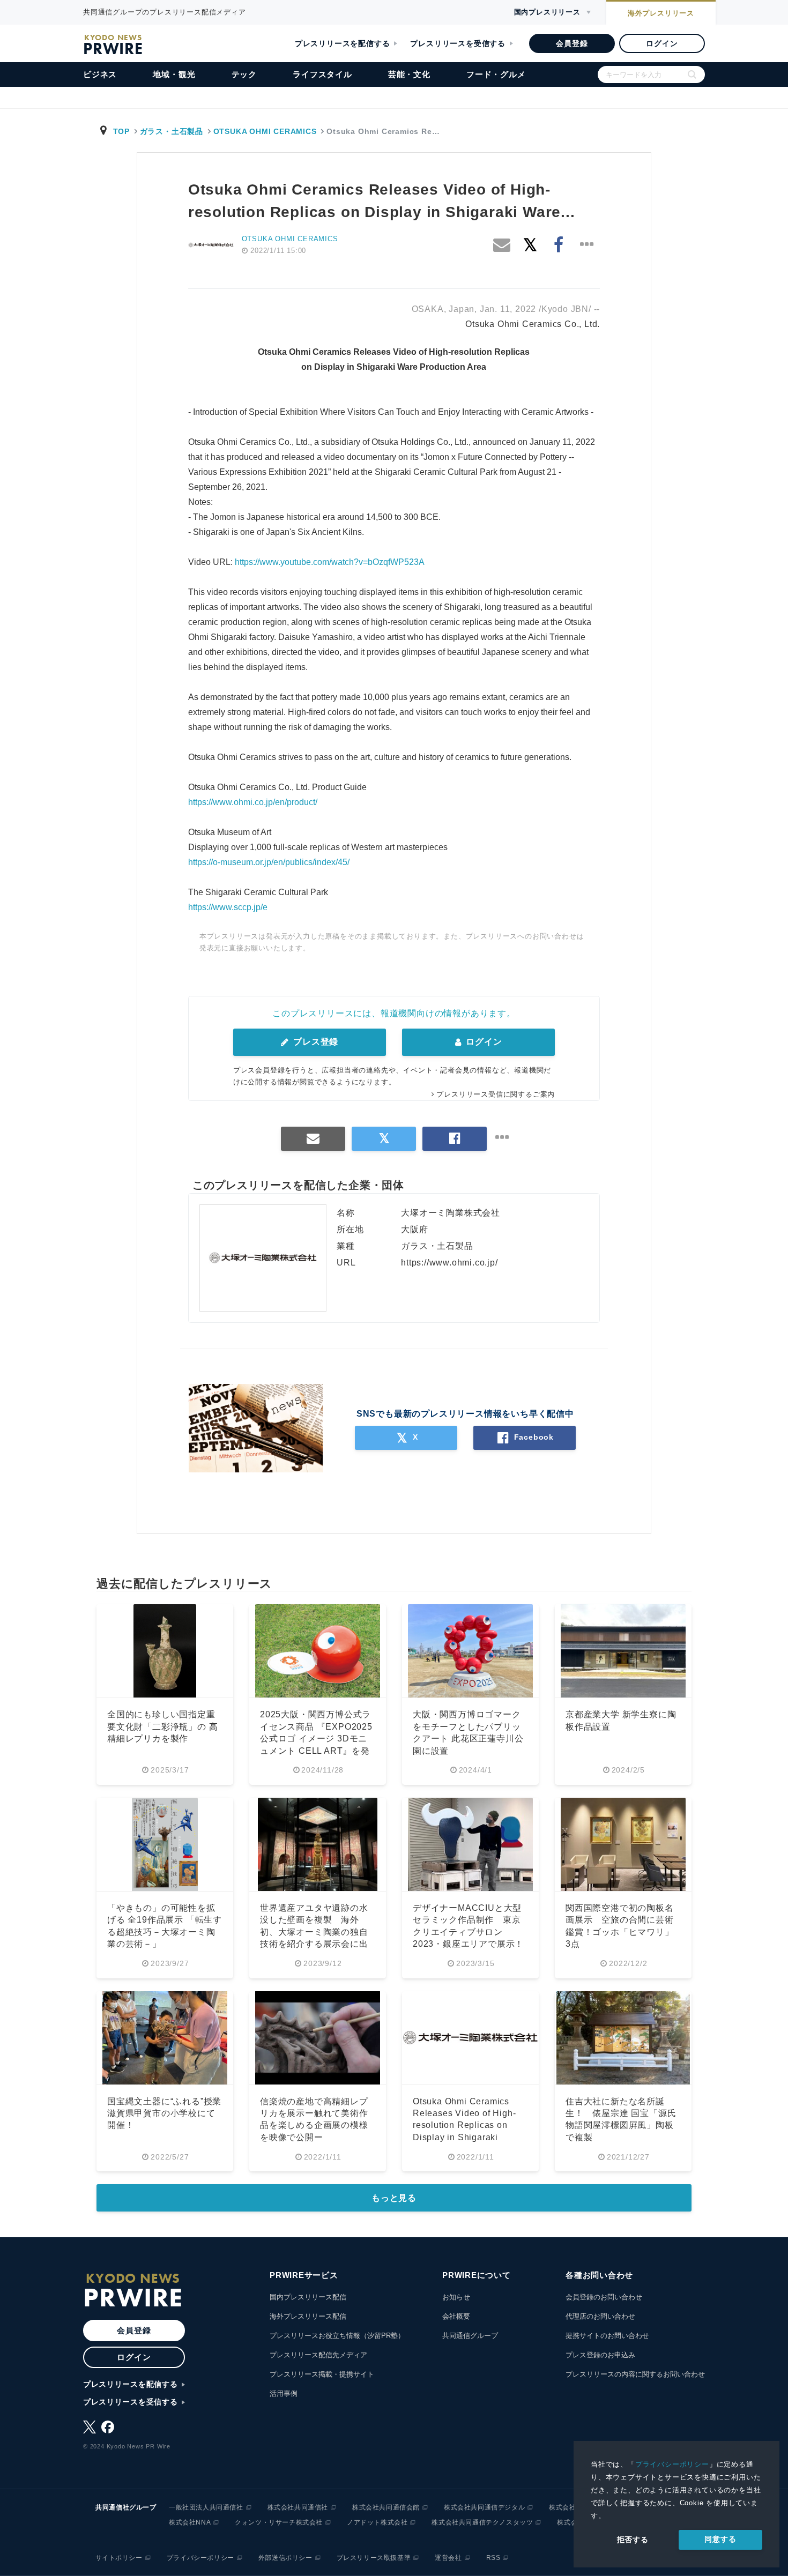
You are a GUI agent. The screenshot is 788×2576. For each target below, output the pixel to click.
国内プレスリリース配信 (308, 2297)
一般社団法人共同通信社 (206, 2507)
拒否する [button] (633, 2540)
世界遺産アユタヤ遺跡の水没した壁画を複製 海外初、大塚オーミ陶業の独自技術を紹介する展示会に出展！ (314, 1932)
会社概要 (456, 2316)
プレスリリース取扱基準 (374, 2558)
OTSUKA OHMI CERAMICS (265, 131)
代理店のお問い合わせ (600, 2316)
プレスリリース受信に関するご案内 (496, 1094)
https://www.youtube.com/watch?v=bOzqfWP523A (330, 562)
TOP (121, 131)
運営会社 (448, 2558)
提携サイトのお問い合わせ (607, 2336)
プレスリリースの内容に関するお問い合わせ (635, 2374)
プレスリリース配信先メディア (318, 2355)
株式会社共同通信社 (298, 2507)
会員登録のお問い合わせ (604, 2297)
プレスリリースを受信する (458, 43)
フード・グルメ (496, 74)
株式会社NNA (190, 2522)
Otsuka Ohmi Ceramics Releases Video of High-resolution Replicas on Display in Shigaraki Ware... (464, 2125)
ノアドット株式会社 (377, 2522)
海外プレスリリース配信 (308, 2316)
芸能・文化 (409, 74)
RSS (493, 2558)
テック (244, 74)
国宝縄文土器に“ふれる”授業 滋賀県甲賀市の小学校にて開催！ (164, 2113)
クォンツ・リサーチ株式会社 (279, 2522)
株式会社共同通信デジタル (484, 2507)
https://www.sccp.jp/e (228, 907)
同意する (720, 2539)
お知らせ (456, 2297)
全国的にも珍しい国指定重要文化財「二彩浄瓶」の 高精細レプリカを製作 (162, 1726)
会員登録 (572, 43)
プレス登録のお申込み (600, 2355)
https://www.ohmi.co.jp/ (449, 1263)
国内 (547, 12)
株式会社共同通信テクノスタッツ (482, 2522)
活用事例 (284, 2393)
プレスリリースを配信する (343, 43)
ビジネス (100, 74)
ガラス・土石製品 (172, 131)
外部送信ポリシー (285, 2558)
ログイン (662, 43)
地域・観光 (174, 74)
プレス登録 (314, 1042)
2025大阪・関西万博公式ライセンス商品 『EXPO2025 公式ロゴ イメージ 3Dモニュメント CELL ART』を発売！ (316, 1739)
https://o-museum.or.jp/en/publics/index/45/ (269, 862)
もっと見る (394, 2198)
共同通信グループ (470, 2336)
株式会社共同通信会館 (386, 2507)
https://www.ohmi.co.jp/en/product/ (253, 802)
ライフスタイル (322, 74)
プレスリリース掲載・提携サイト (322, 2374)
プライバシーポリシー (672, 2464)
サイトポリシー (119, 2558)
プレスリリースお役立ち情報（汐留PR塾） (337, 2336)
